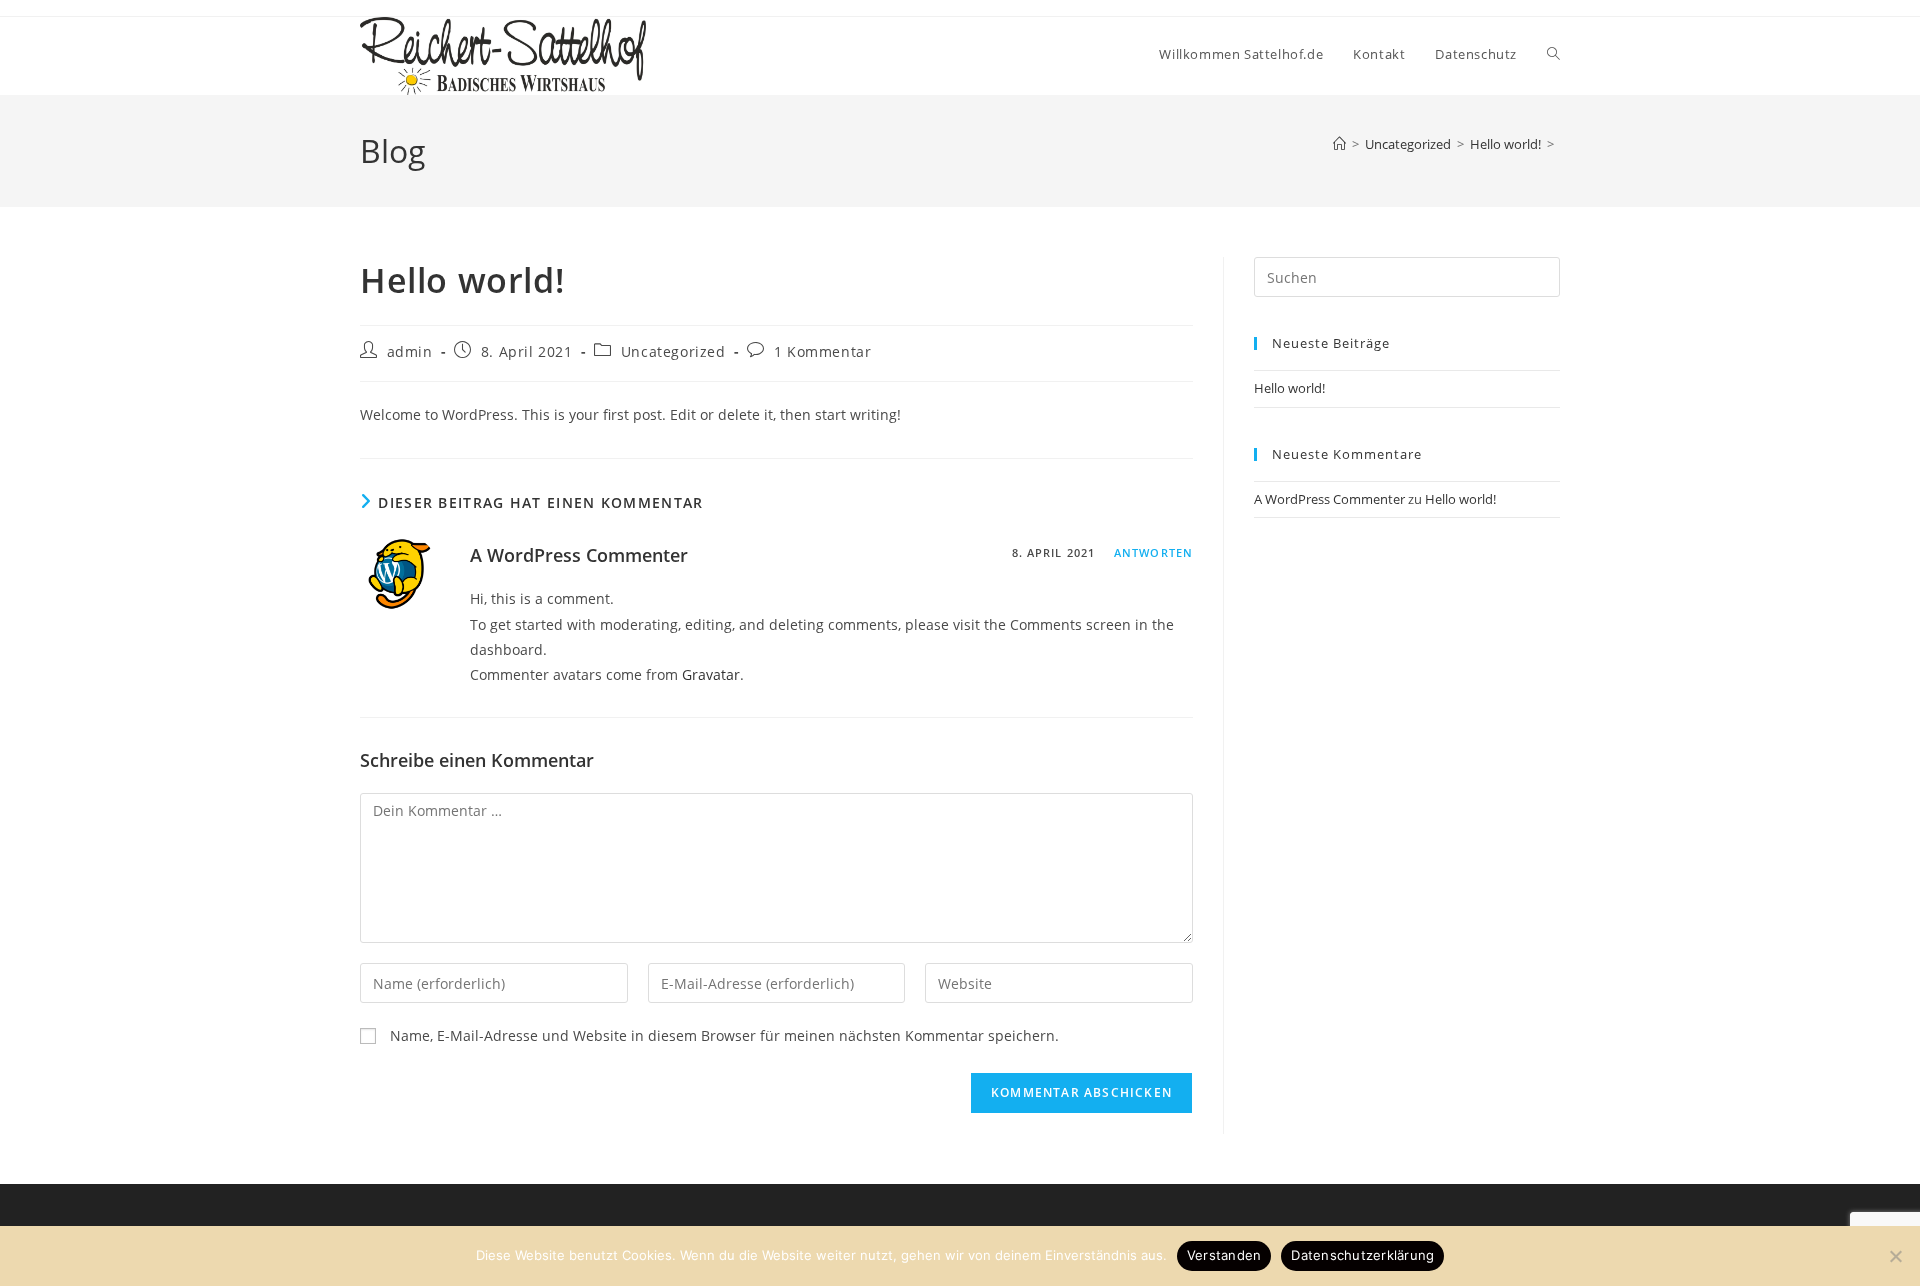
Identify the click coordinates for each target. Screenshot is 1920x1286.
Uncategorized (673, 351)
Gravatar (711, 674)
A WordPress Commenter (579, 555)
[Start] (1339, 144)
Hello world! (1289, 388)
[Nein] (1895, 1256)
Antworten (1153, 552)
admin (410, 351)
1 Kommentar (823, 351)
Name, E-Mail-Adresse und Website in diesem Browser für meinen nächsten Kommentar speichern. (724, 1035)
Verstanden (1224, 1255)
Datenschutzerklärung (1362, 1255)
